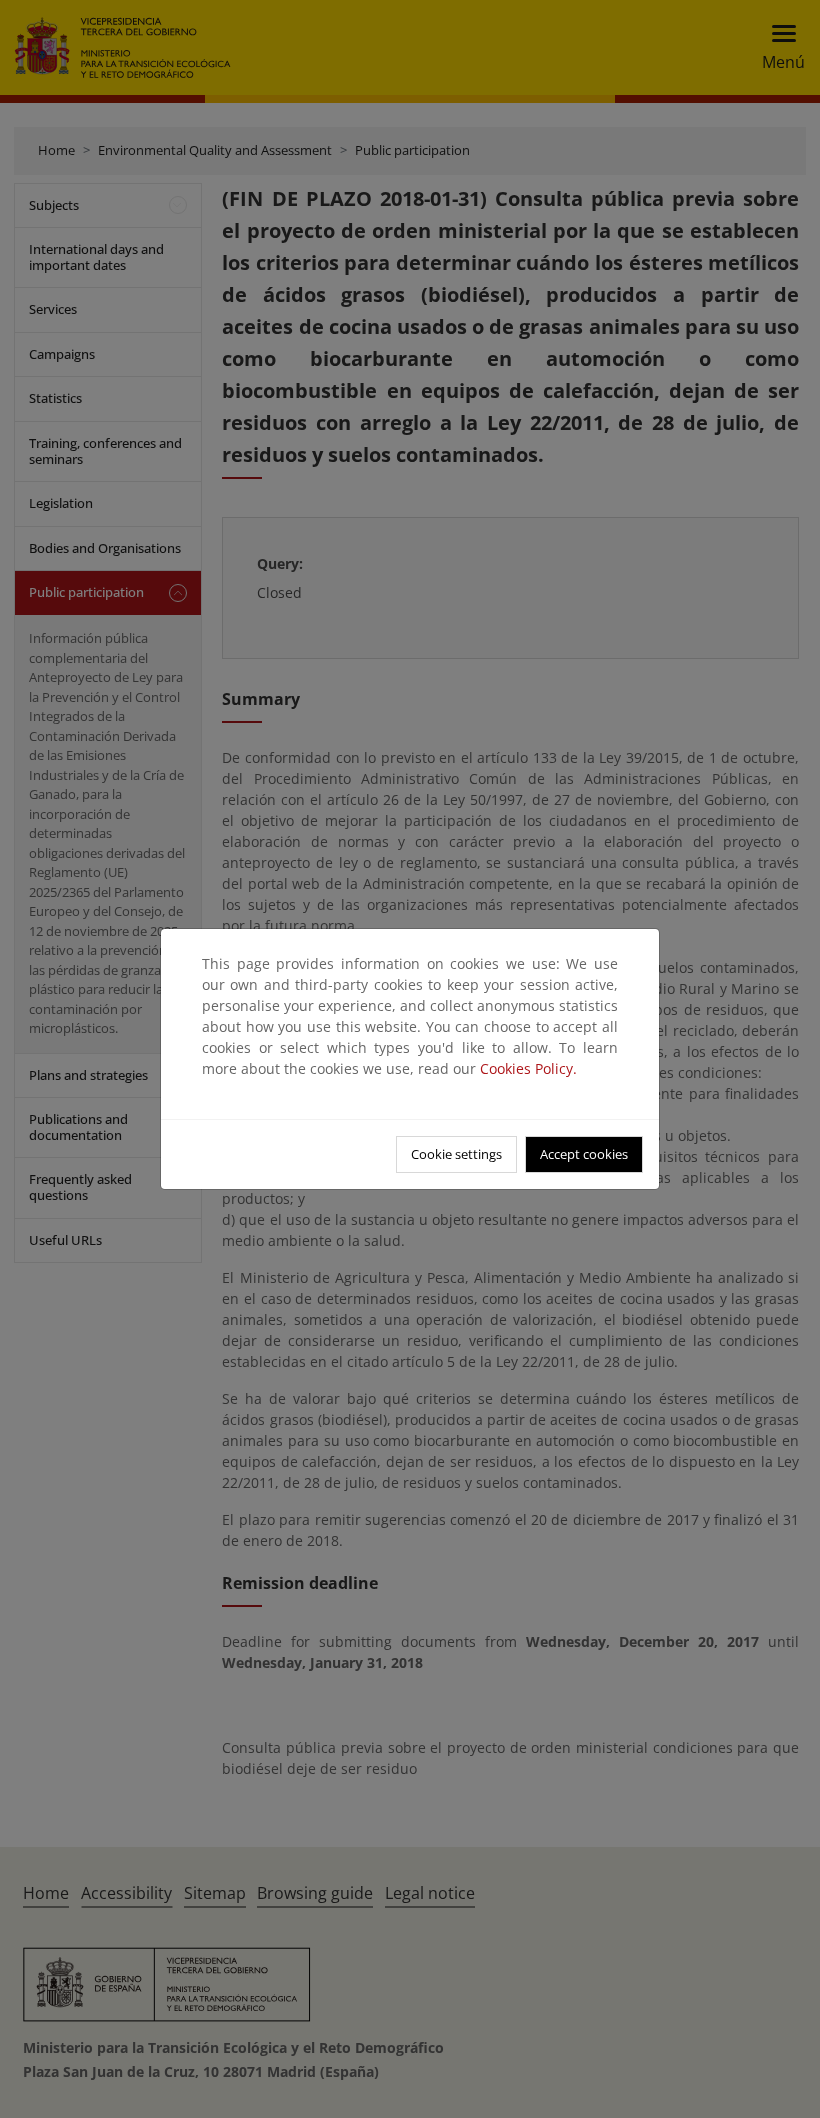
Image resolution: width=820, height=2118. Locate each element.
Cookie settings (456, 1154)
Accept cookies (584, 1154)
